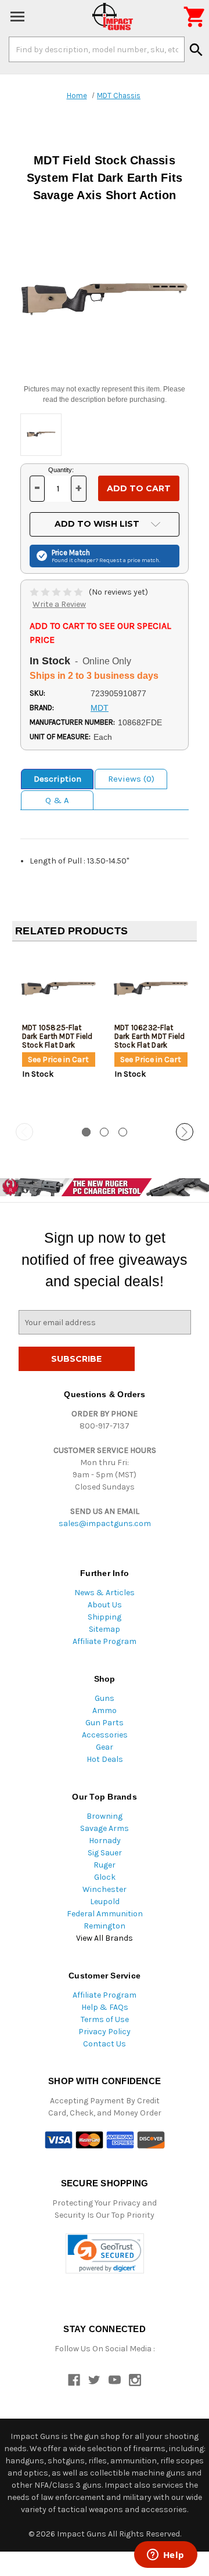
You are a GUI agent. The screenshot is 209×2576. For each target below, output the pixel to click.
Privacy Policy (105, 2032)
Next (185, 1132)
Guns (105, 1698)
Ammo (105, 1710)
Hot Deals (105, 1759)
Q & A (57, 800)
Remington (105, 1926)
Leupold (105, 1902)
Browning (105, 1816)
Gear (105, 1747)
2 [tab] (104, 1132)
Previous (24, 1132)
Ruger (105, 1865)
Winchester (105, 1889)
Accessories (105, 1735)
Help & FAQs (105, 2007)
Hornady (105, 1841)
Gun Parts (105, 1723)
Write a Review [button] (59, 604)
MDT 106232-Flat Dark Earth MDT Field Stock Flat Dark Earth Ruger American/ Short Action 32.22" (150, 1049)
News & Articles (105, 1593)
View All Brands (105, 1938)
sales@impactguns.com (105, 1523)
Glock (105, 1877)
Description (57, 779)
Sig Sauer (105, 1853)
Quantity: (61, 470)
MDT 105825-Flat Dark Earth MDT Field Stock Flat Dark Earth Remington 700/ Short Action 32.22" (57, 1049)
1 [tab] (86, 1132)
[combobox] (97, 49)
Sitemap (105, 1629)
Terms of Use (105, 2019)
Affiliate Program (105, 1641)
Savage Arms (105, 1828)
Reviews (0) (131, 779)
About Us (105, 1605)
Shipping (105, 1617)
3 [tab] (123, 1132)
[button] (105, 2253)
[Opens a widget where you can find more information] (165, 2556)
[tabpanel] (58, 1033)
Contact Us (105, 2044)
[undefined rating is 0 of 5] (57, 592)
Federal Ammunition (105, 1914)
